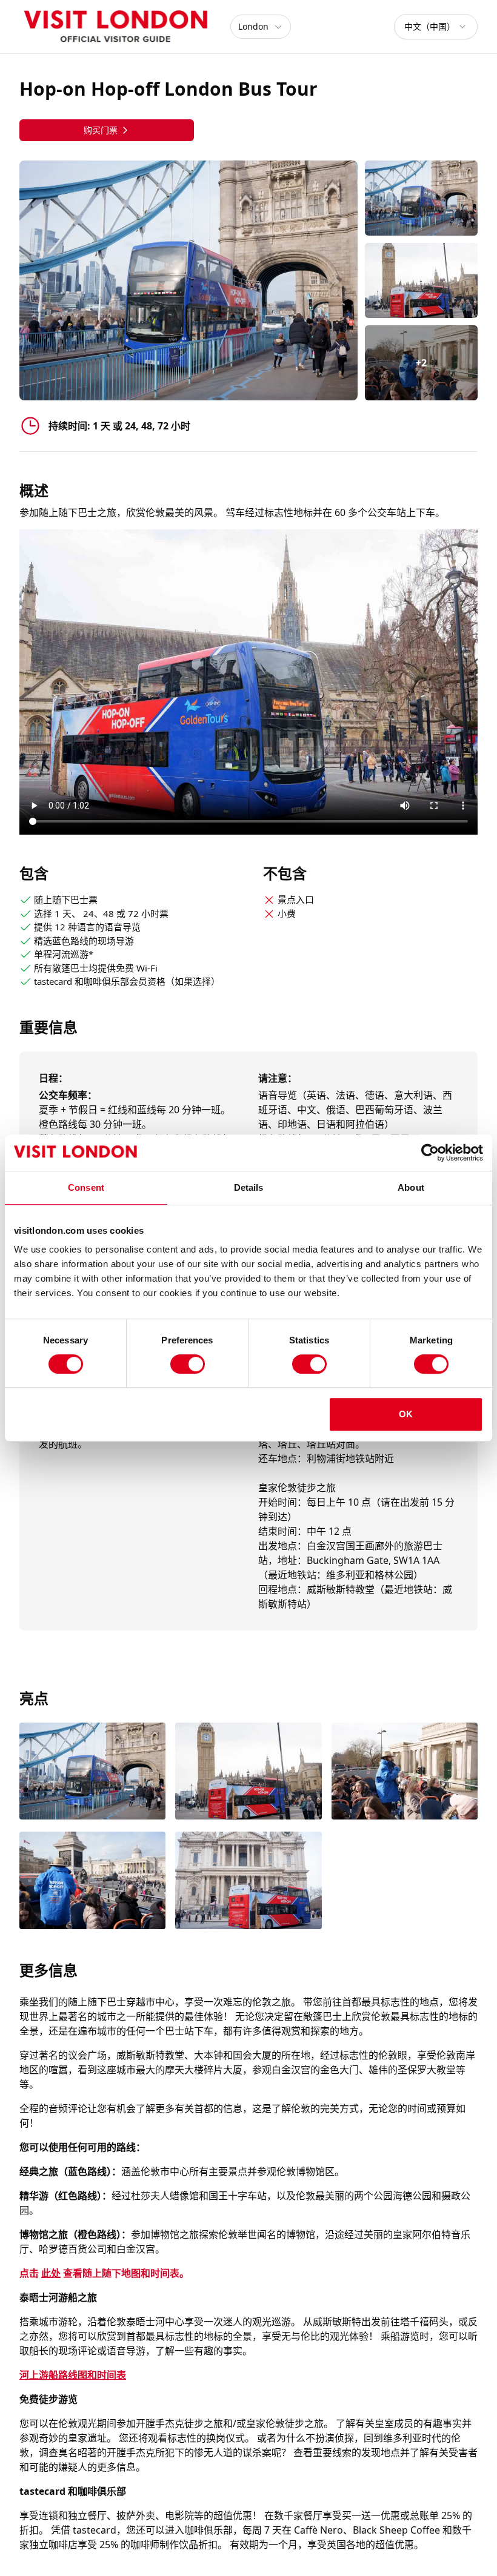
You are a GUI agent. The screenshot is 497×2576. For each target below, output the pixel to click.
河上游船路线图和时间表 (73, 2375)
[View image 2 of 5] (421, 280)
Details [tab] (249, 1187)
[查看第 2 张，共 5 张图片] (248, 1773)
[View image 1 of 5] (421, 198)
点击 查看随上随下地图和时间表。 (104, 2273)
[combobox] (436, 27)
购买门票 (101, 130)
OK (406, 1414)
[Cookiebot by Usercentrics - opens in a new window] (430, 1153)
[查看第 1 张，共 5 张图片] (92, 1773)
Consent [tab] (86, 1187)
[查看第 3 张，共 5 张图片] (405, 1773)
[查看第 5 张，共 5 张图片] (248, 1882)
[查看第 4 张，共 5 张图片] (92, 1882)
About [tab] (411, 1187)
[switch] (188, 1364)
